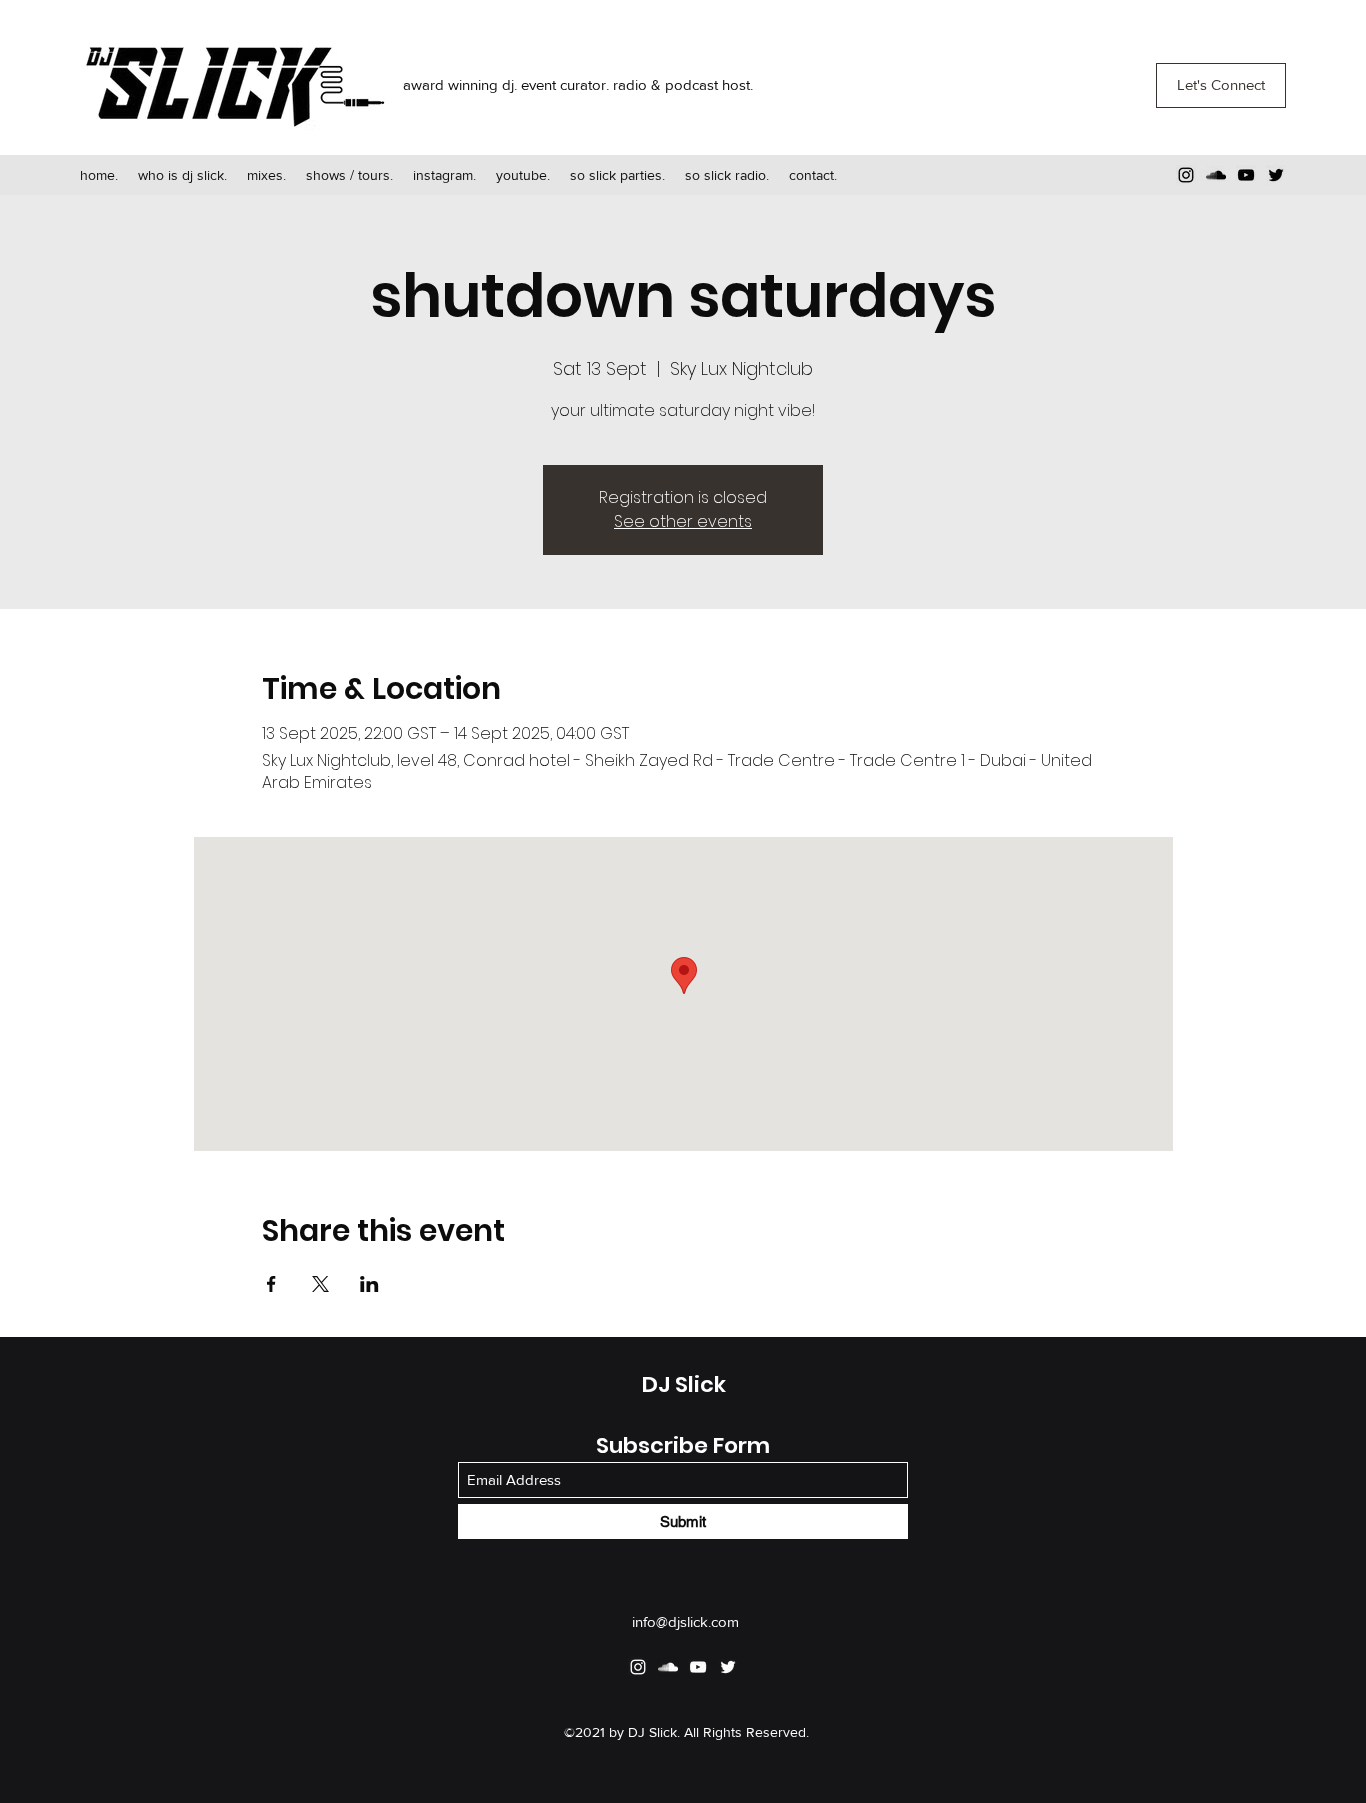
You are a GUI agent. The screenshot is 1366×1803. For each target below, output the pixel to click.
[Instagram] (1186, 175)
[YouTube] (1246, 175)
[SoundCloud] (1216, 175)
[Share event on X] (320, 1284)
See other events (683, 521)
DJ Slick (684, 1384)
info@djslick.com (685, 1621)
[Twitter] (1276, 175)
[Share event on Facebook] (271, 1284)
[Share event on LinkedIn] (369, 1284)
